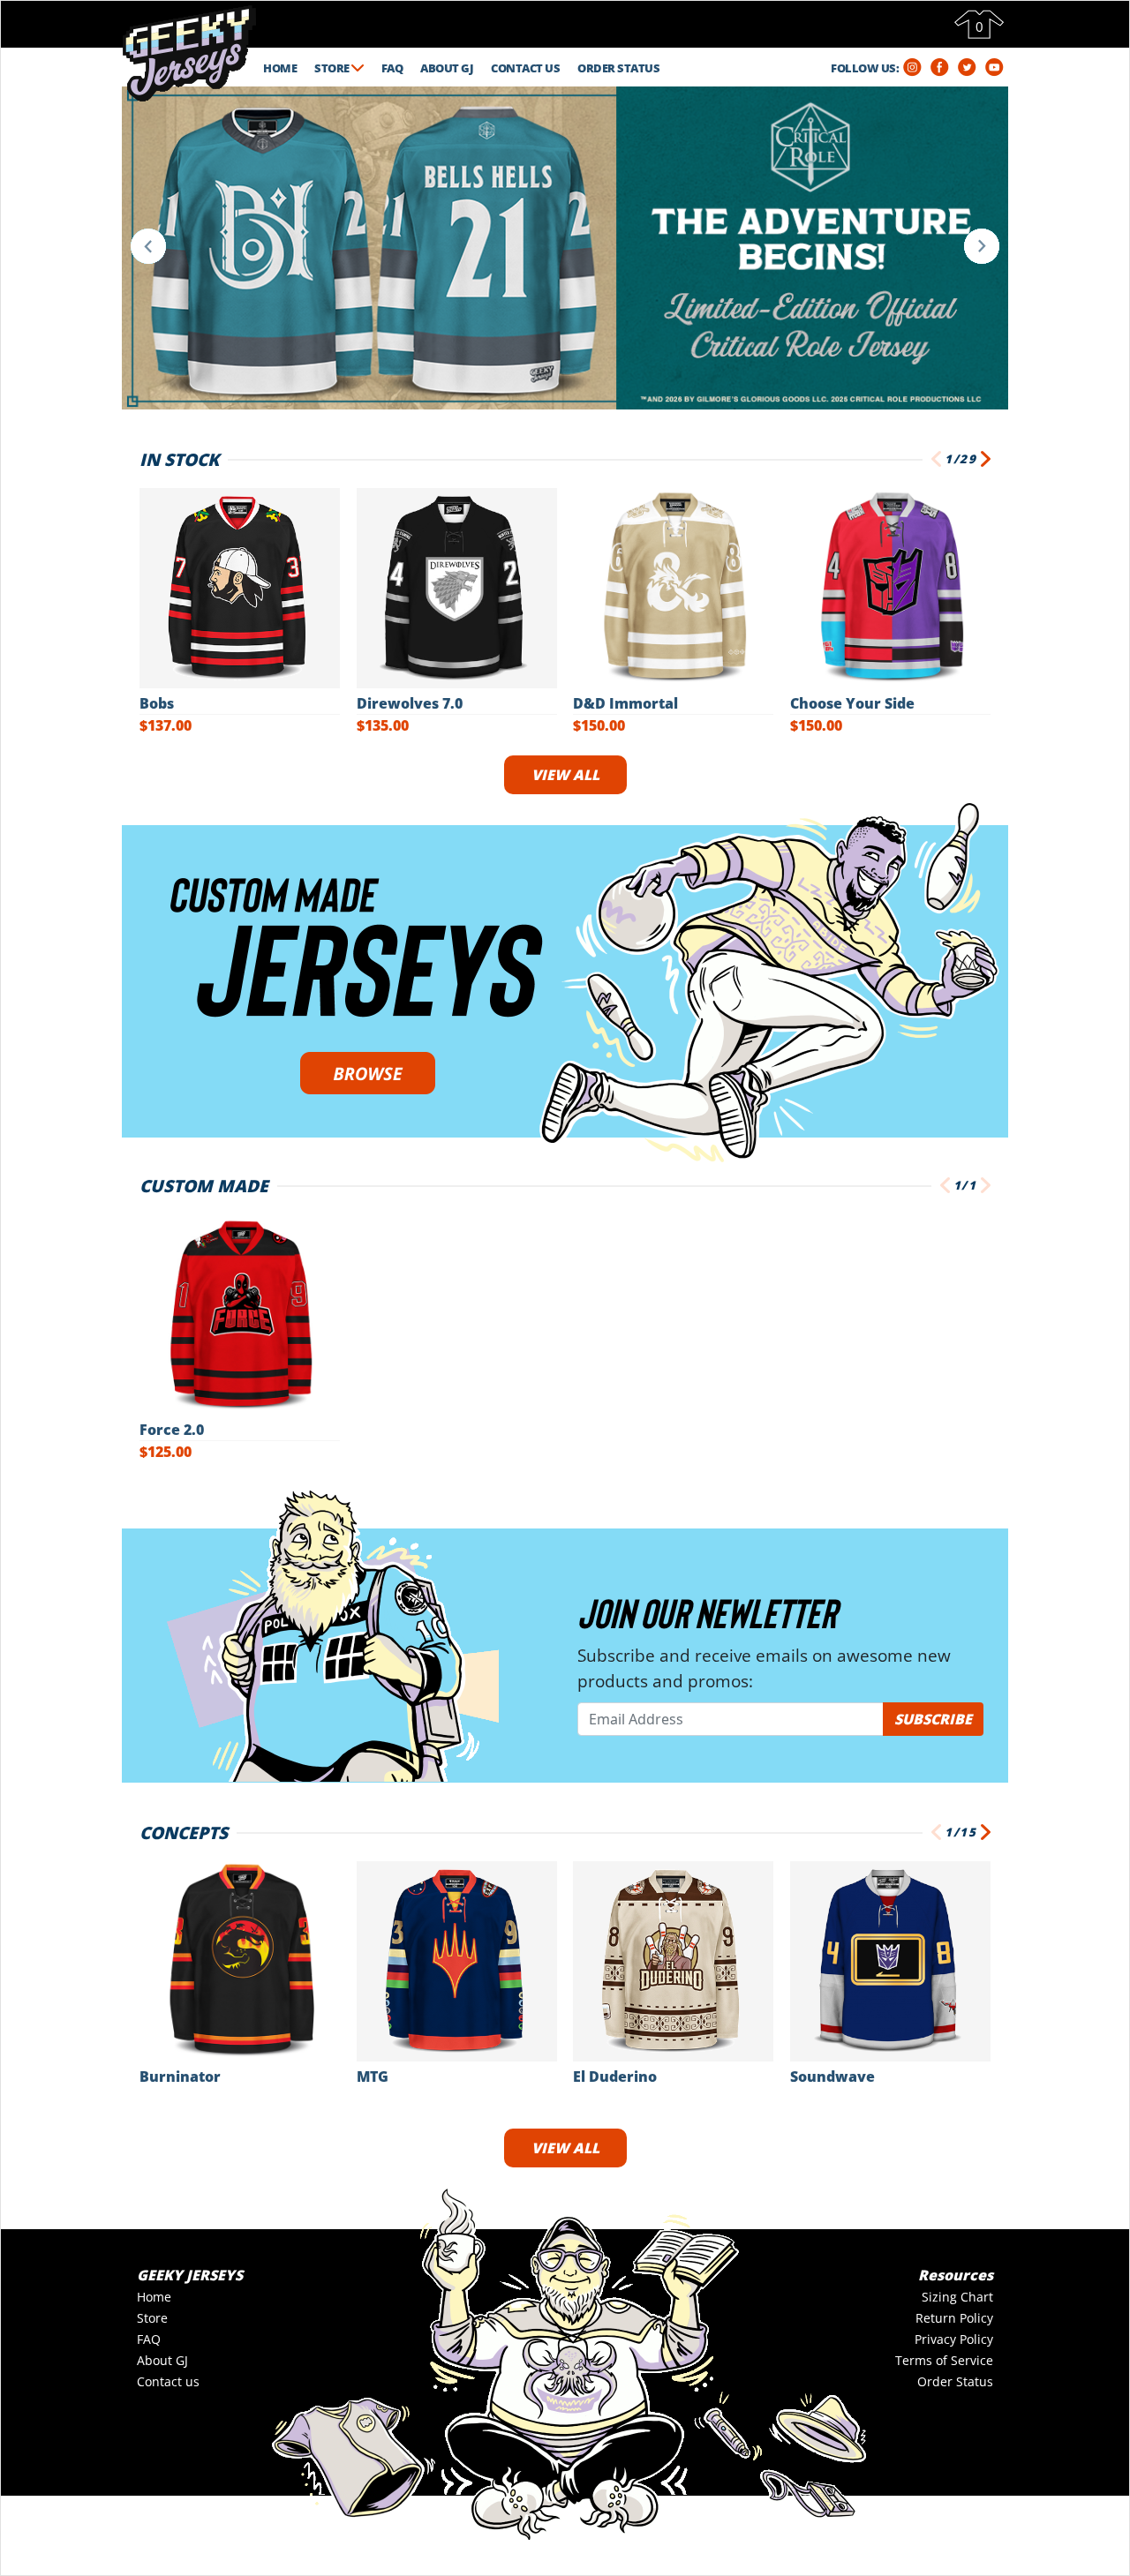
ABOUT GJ (447, 68)
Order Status (955, 2381)
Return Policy (954, 2318)
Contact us (168, 2381)
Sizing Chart (957, 2297)
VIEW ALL (565, 775)
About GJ (162, 2360)
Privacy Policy (954, 2339)
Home (154, 2297)
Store (152, 2318)
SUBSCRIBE (933, 1719)
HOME (280, 68)
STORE (333, 68)
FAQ (392, 68)
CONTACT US (525, 68)
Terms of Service (944, 2360)
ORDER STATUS (618, 68)
